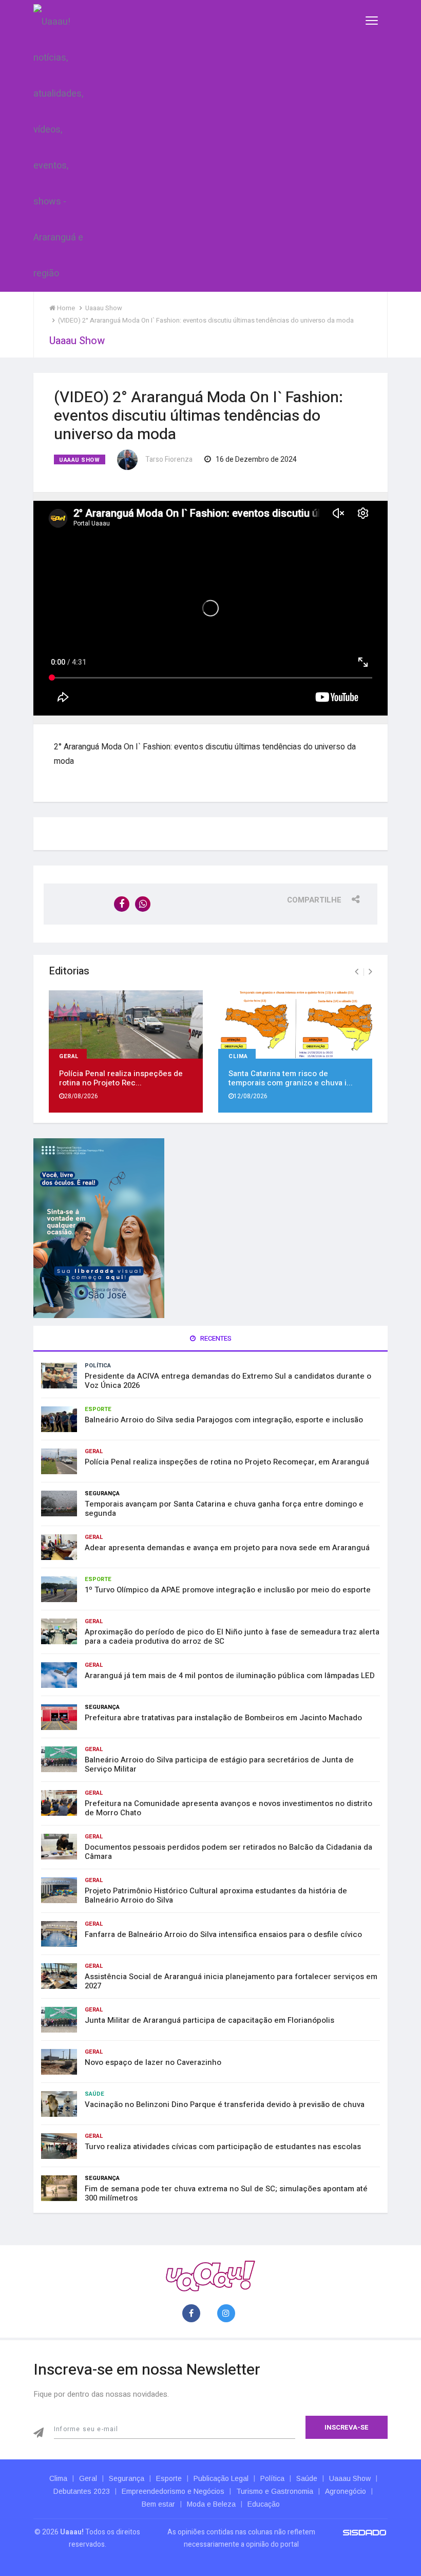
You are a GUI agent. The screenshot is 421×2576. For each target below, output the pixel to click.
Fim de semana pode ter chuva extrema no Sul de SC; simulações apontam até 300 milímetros (226, 2193)
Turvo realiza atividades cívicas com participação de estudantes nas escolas (223, 2147)
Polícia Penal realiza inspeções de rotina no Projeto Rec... (121, 1078)
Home (65, 308)
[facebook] (193, 2314)
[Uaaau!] (210, 2276)
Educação (264, 2504)
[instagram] (228, 2314)
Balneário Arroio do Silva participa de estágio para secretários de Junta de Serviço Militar (219, 1764)
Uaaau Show (80, 460)
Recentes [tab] (215, 1338)
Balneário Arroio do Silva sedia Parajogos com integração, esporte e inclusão (224, 1420)
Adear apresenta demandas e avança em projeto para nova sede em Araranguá (227, 1548)
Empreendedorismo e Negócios (173, 2491)
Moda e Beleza (211, 2504)
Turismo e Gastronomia (275, 2491)
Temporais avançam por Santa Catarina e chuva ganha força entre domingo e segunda (224, 1509)
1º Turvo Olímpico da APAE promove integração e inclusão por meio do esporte (228, 1590)
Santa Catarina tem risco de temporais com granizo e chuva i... (291, 1078)
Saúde (94, 2094)
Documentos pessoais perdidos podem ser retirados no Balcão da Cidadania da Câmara (228, 1852)
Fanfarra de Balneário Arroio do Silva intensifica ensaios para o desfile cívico (223, 1934)
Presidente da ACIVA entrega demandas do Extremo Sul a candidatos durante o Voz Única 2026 (228, 1381)
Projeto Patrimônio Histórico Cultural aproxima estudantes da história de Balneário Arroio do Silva (216, 1895)
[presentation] (357, 972)
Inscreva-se (347, 2427)
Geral (69, 1055)
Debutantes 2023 (82, 2491)
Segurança (102, 1493)
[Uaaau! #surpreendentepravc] (58, 146)
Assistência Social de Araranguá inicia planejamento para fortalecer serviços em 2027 (231, 1981)
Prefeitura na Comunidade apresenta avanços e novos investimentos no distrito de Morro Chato (228, 1808)
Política (98, 1366)
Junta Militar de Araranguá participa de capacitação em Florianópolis (209, 2020)
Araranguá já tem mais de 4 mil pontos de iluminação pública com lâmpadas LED (230, 1676)
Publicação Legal (221, 2478)
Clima (238, 1055)
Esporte (98, 1409)
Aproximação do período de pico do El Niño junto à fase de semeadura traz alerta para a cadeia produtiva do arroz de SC (232, 1637)
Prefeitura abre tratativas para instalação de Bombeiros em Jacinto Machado (223, 1718)
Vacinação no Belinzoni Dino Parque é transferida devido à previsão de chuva (225, 2104)
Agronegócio (346, 2491)
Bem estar (158, 2504)
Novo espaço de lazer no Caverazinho (153, 2062)
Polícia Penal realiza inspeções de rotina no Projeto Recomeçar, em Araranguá (227, 1462)
